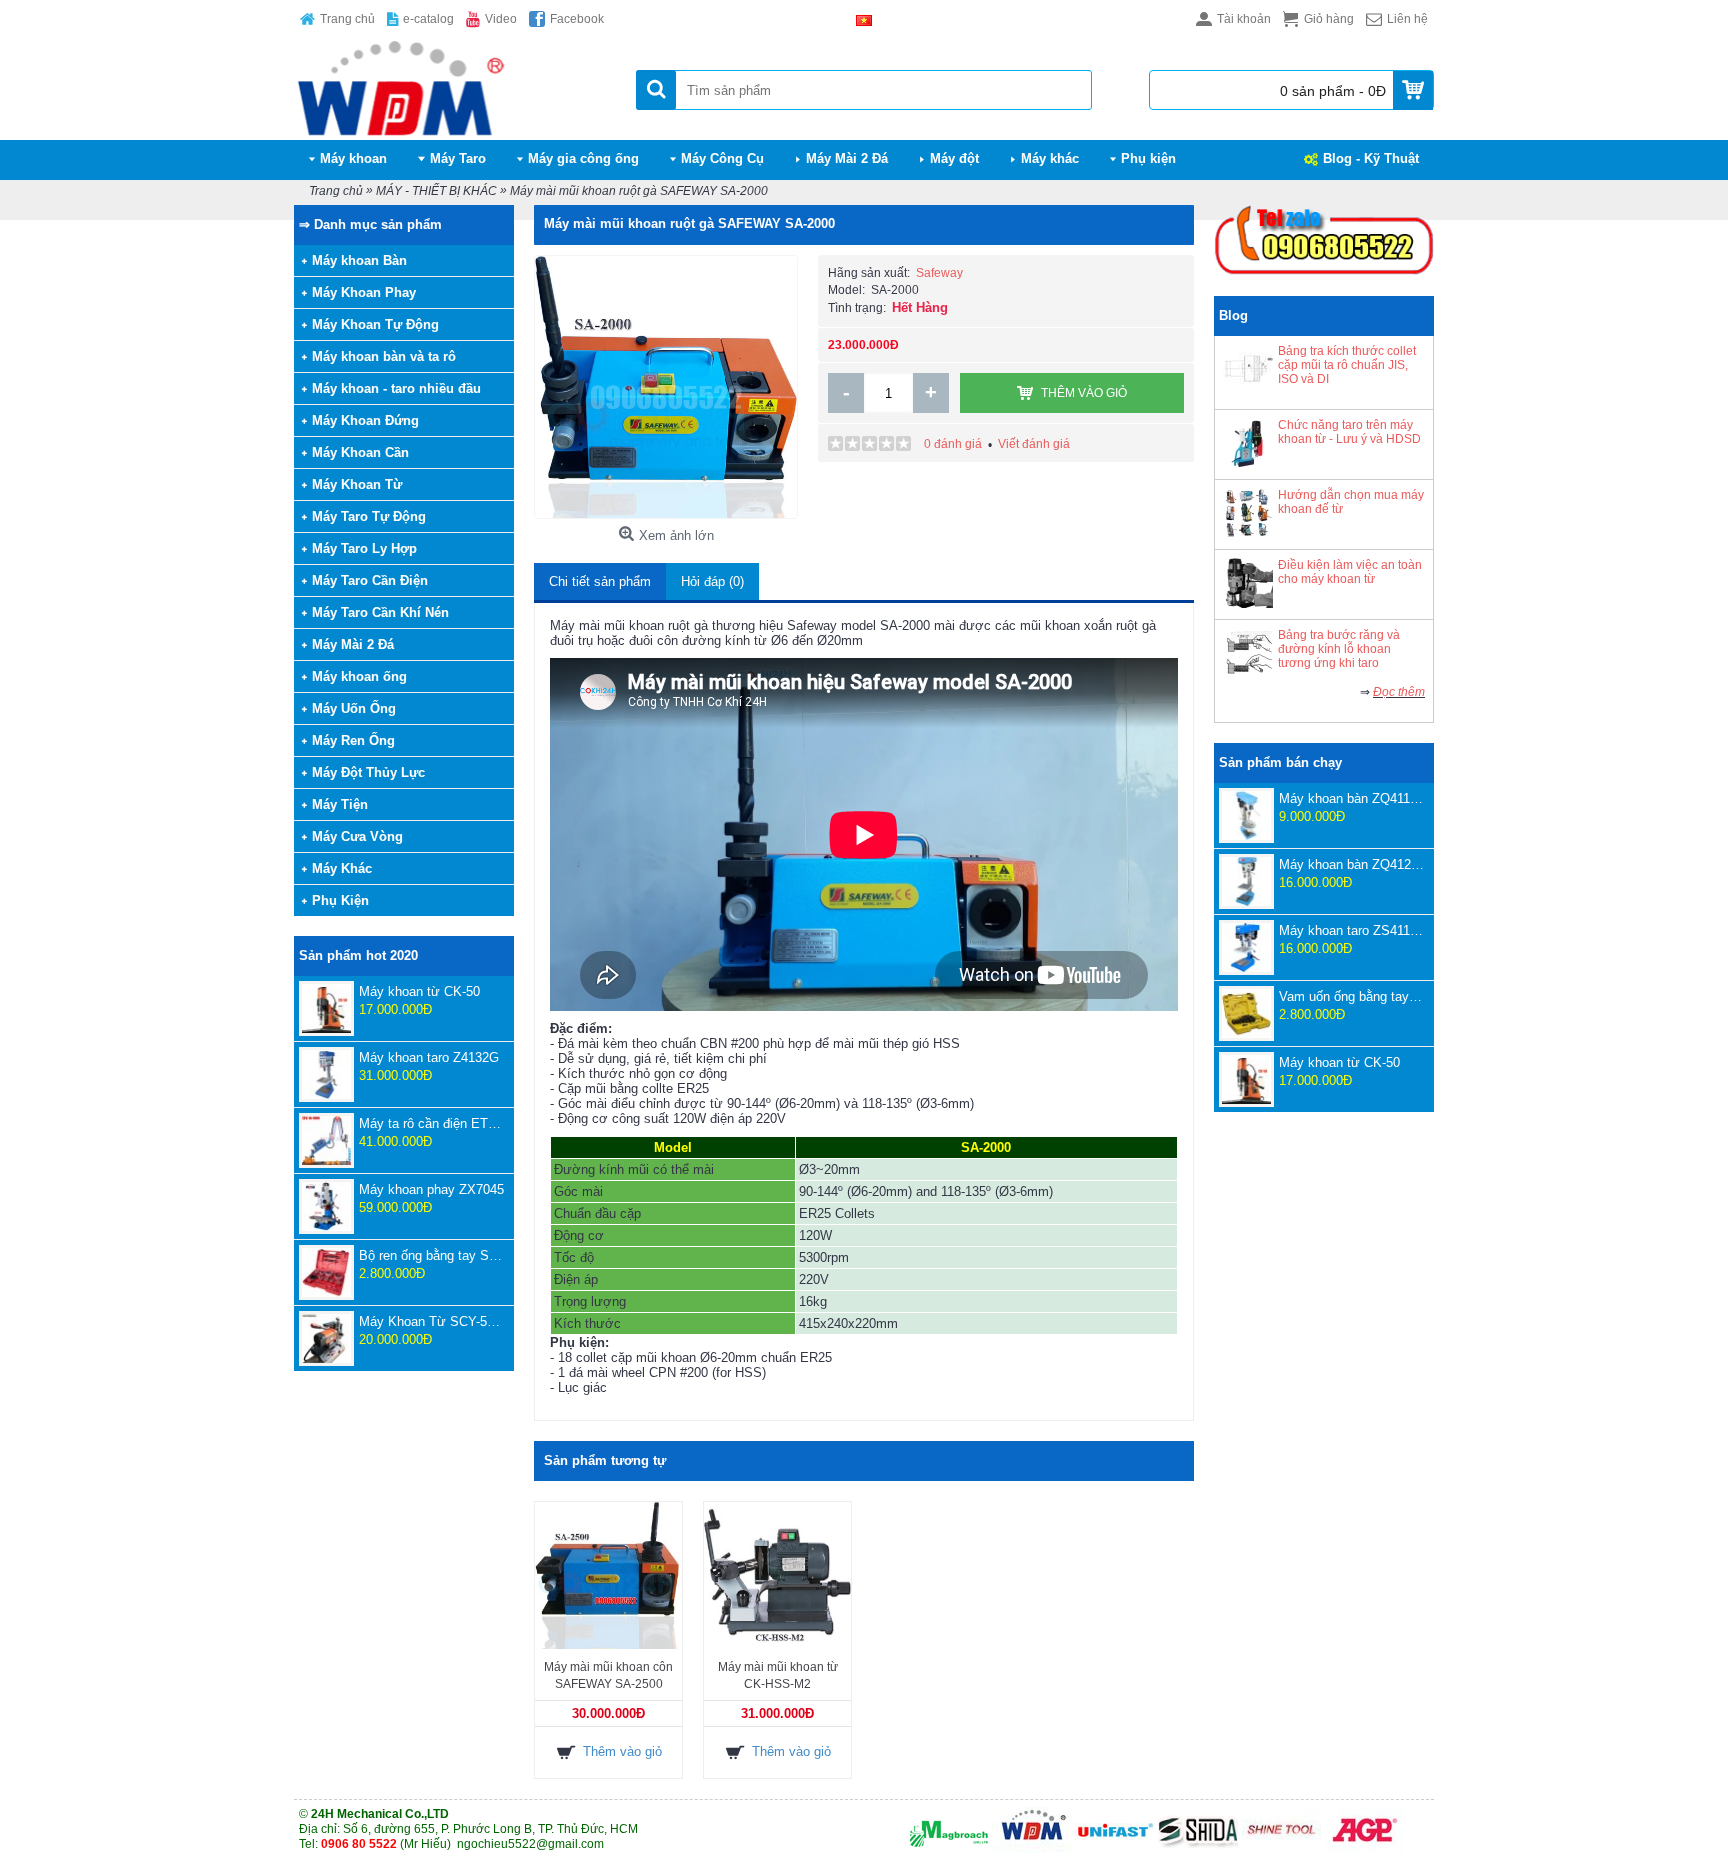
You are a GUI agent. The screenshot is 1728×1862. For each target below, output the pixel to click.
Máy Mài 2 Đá (353, 644)
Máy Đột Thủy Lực (368, 772)
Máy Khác (342, 868)
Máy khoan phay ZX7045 (431, 1189)
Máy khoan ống (359, 676)
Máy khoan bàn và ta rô (384, 356)
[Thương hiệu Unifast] (1115, 1849)
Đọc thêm (1399, 692)
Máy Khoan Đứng (365, 420)
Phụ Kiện (340, 900)
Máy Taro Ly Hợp (364, 548)
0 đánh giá (953, 444)
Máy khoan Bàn (359, 260)
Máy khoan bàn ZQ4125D (1351, 864)
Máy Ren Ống (353, 740)
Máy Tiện (340, 804)
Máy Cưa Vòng (357, 836)
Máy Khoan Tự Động (375, 324)
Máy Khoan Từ (357, 484)
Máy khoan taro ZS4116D (1351, 930)
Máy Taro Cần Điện (370, 580)
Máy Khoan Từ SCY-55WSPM (431, 1321)
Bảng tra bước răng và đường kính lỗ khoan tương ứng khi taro (1339, 649)
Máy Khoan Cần (360, 452)
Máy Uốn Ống (354, 708)
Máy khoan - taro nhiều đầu (396, 388)
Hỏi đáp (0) (712, 581)
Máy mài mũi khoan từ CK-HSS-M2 (778, 1675)
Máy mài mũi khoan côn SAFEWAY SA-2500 (608, 1675)
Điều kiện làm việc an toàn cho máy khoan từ (1350, 572)
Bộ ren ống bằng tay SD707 (431, 1255)
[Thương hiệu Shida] (1198, 1849)
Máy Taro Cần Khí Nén (380, 612)
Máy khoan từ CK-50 (419, 991)
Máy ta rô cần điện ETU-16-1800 (431, 1123)
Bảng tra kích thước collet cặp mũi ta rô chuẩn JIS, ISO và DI (1347, 365)
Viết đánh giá (1034, 444)
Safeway (939, 273)
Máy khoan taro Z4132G (429, 1057)
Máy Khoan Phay (364, 292)
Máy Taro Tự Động (369, 516)
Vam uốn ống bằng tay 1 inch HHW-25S (1351, 996)
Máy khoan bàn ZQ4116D (1351, 798)
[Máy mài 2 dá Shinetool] (1281, 1849)
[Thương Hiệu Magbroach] (949, 1849)
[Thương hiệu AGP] (1364, 1849)
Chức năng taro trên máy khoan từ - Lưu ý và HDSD (1349, 432)
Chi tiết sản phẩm (600, 581)
